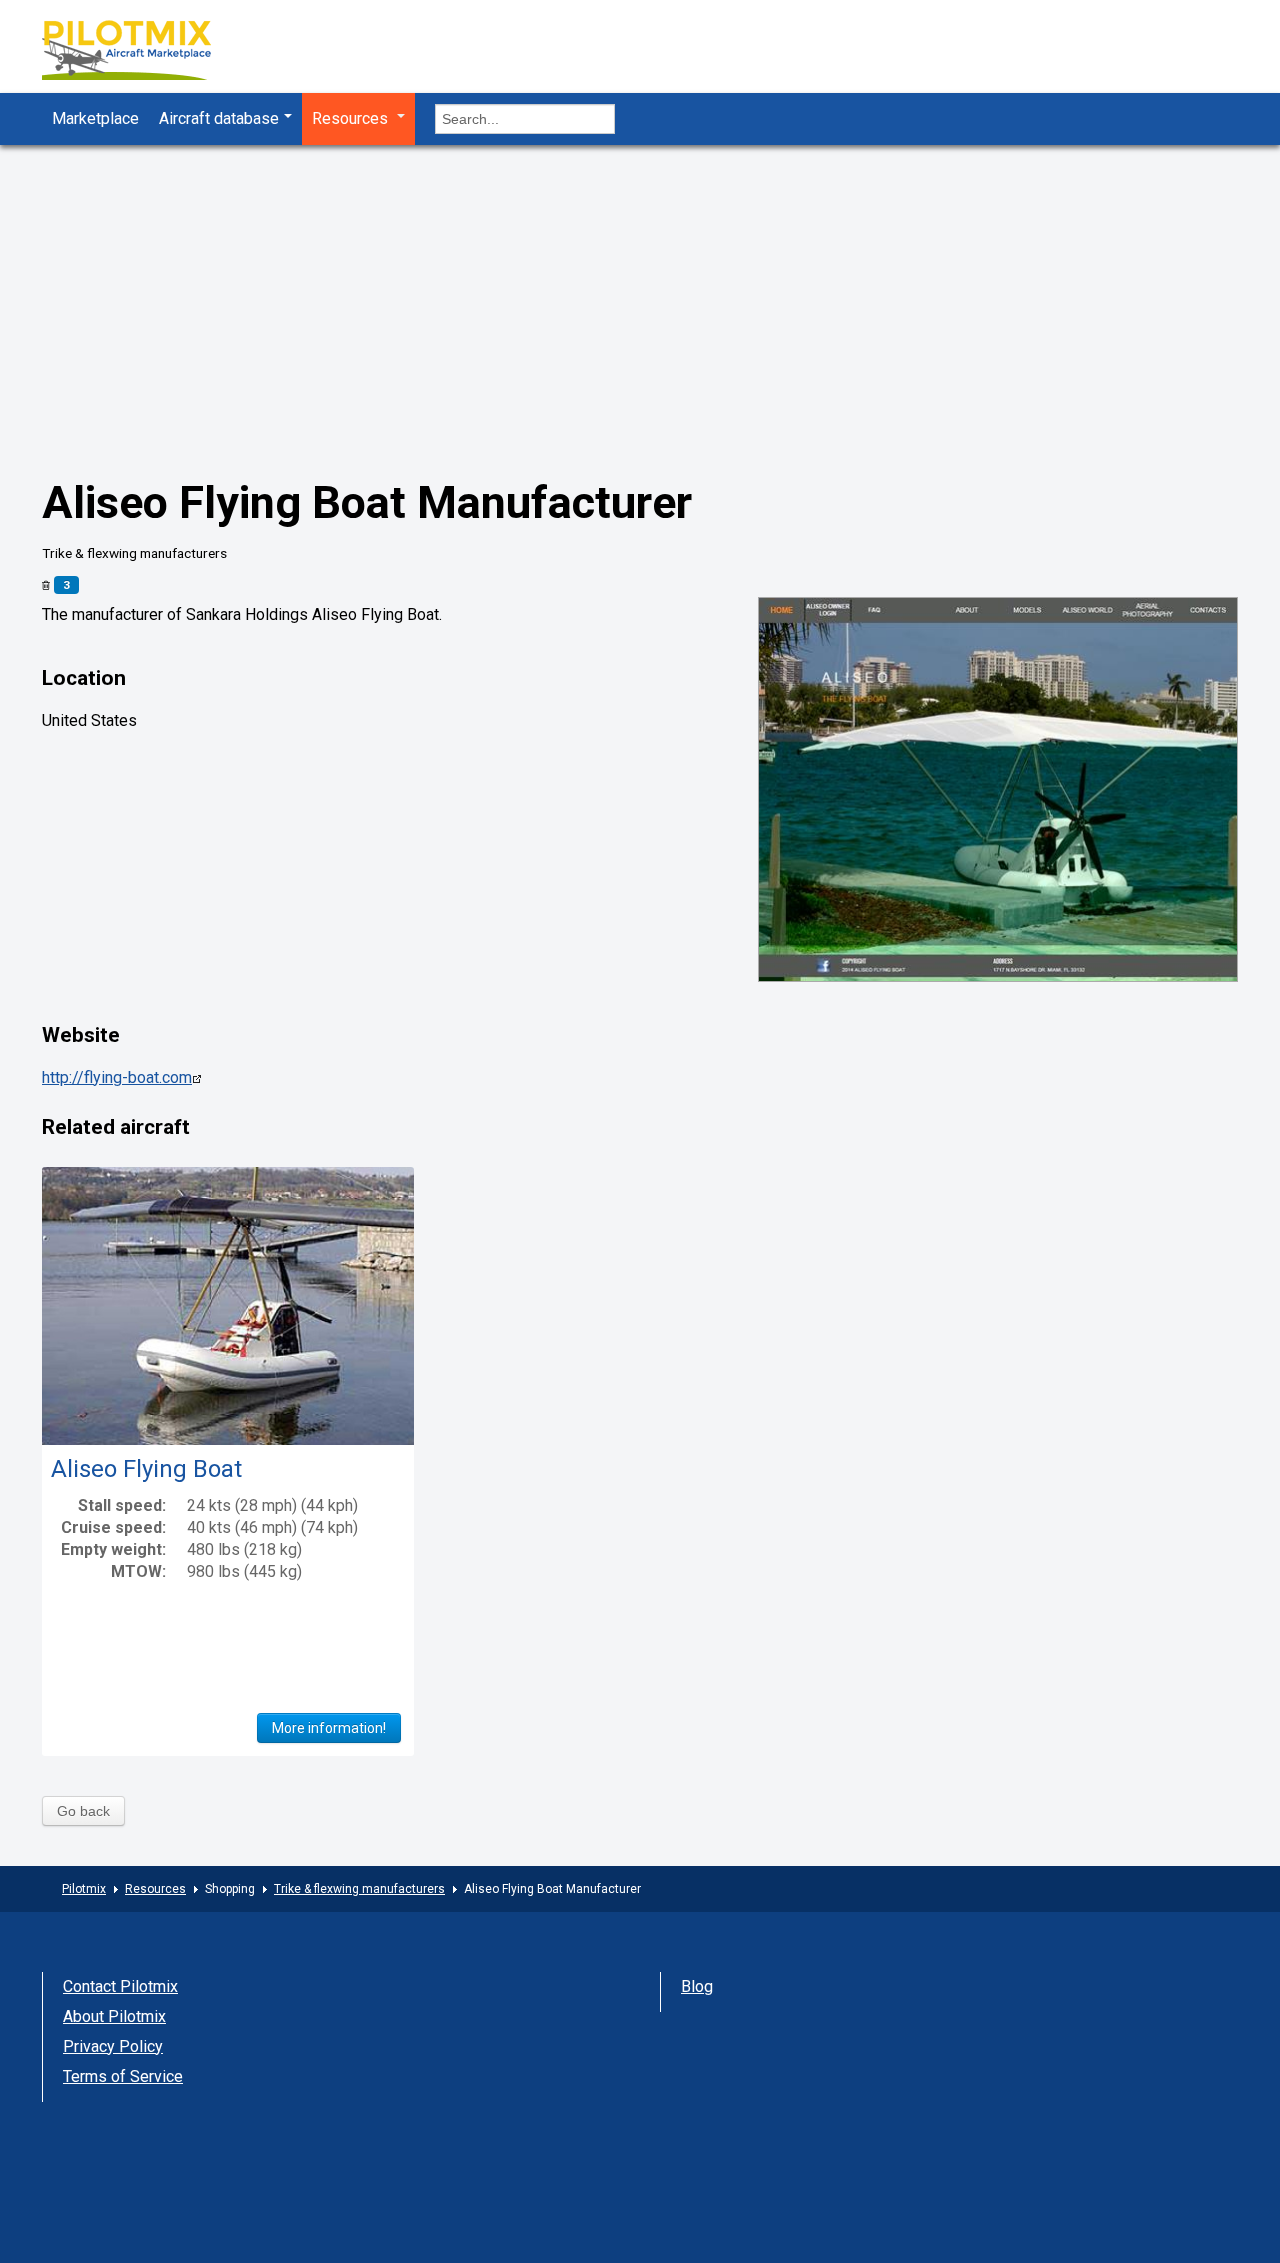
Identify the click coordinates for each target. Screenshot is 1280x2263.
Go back (83, 1811)
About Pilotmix (114, 2016)
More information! (329, 1728)
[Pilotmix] (144, 52)
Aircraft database (219, 118)
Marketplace (95, 118)
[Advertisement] (640, 325)
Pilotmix (84, 1889)
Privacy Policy (113, 2046)
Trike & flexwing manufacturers (359, 1889)
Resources (352, 118)
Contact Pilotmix (120, 1986)
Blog (697, 1986)
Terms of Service (123, 2076)
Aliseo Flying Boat (146, 1469)
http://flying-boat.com (117, 1077)
